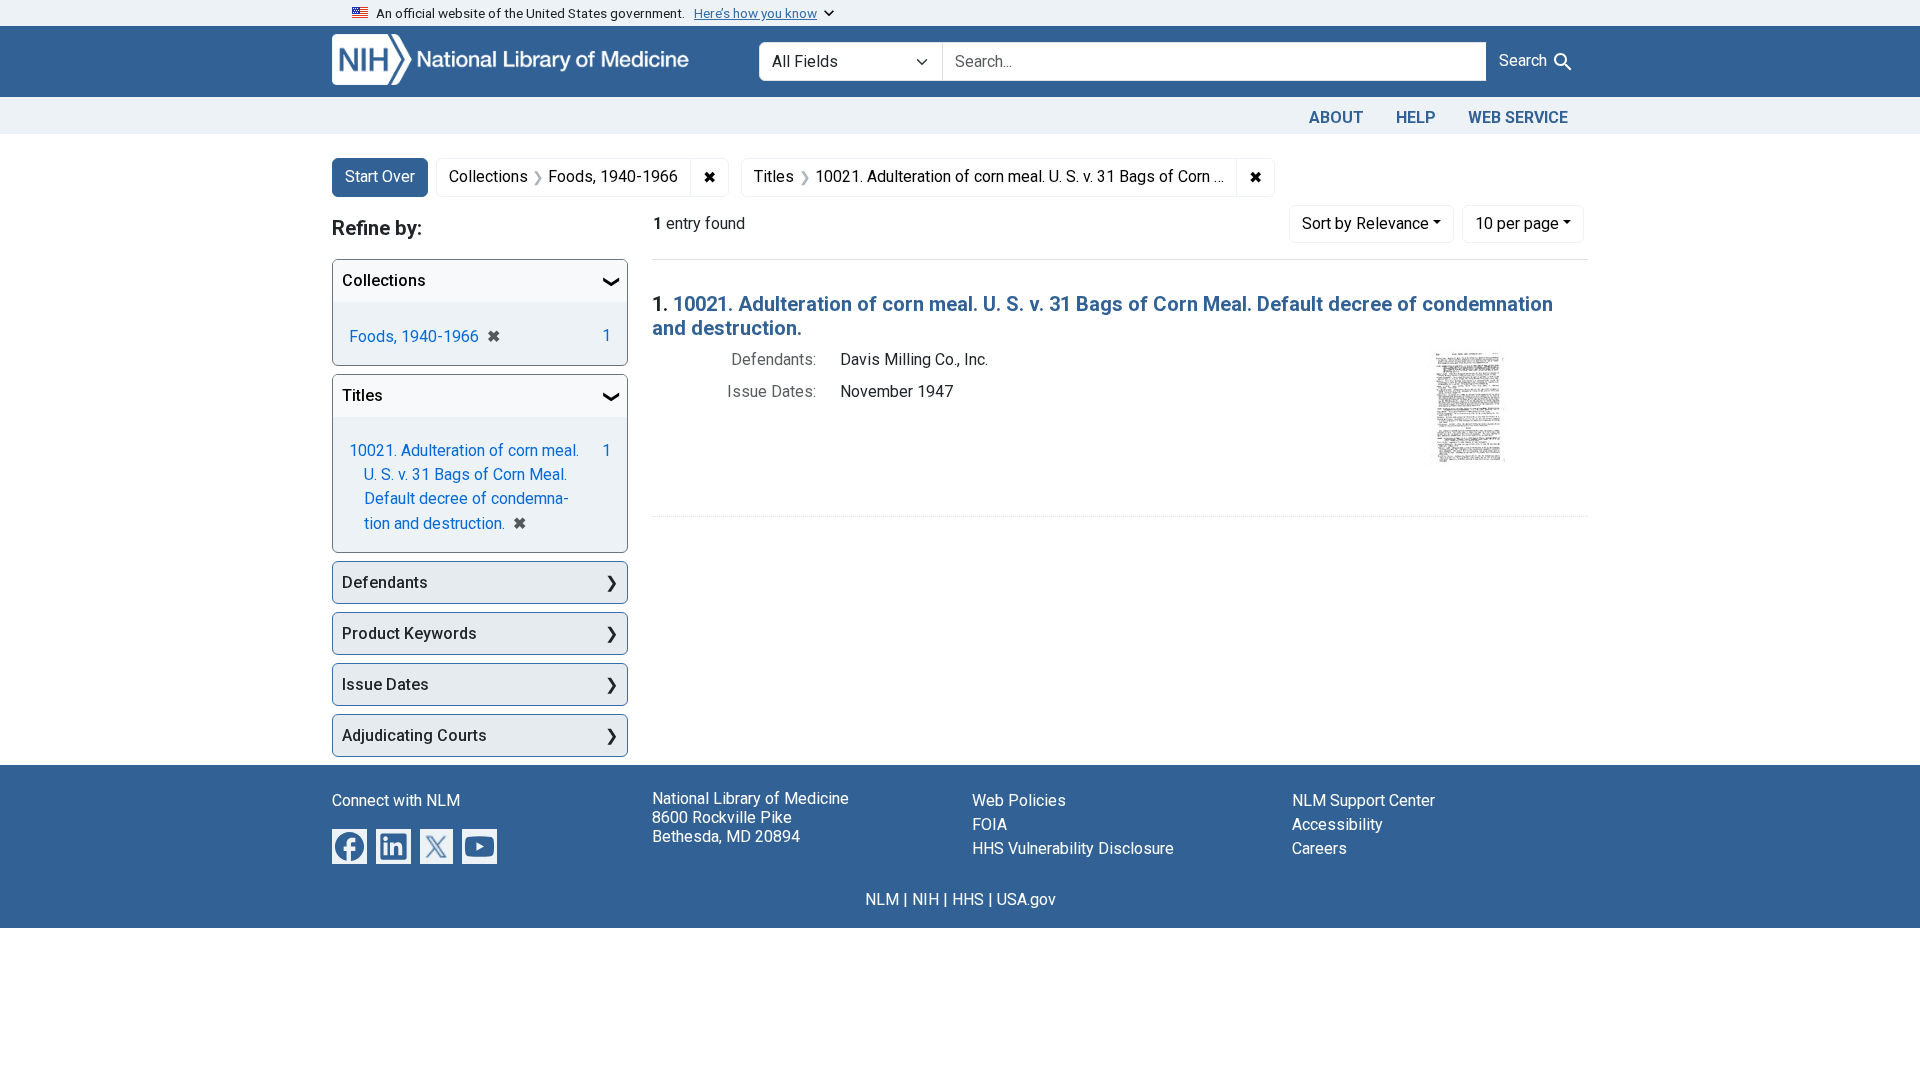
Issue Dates (385, 684)
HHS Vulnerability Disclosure (1073, 848)
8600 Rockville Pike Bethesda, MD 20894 (726, 827)
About (1336, 117)
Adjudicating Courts (414, 735)
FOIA (989, 824)
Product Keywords (409, 633)
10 (1517, 223)
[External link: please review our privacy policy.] (349, 845)
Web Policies (1019, 800)
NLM (882, 899)
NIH (925, 899)
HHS (968, 899)
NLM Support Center (1363, 800)
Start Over (380, 176)
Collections (384, 280)
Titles (362, 395)
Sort (1365, 223)
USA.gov (1026, 899)
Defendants (385, 582)
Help (1416, 117)
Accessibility (1337, 824)
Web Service (1518, 117)
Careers (1319, 848)
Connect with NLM (396, 800)
